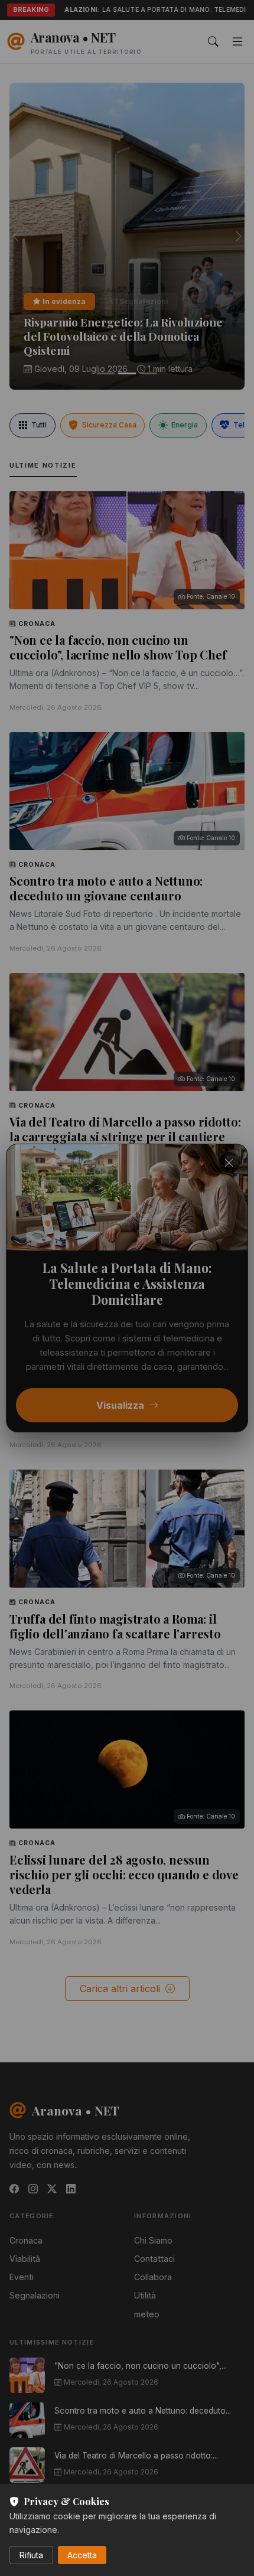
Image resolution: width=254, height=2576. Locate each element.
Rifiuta (31, 2555)
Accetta (82, 2555)
